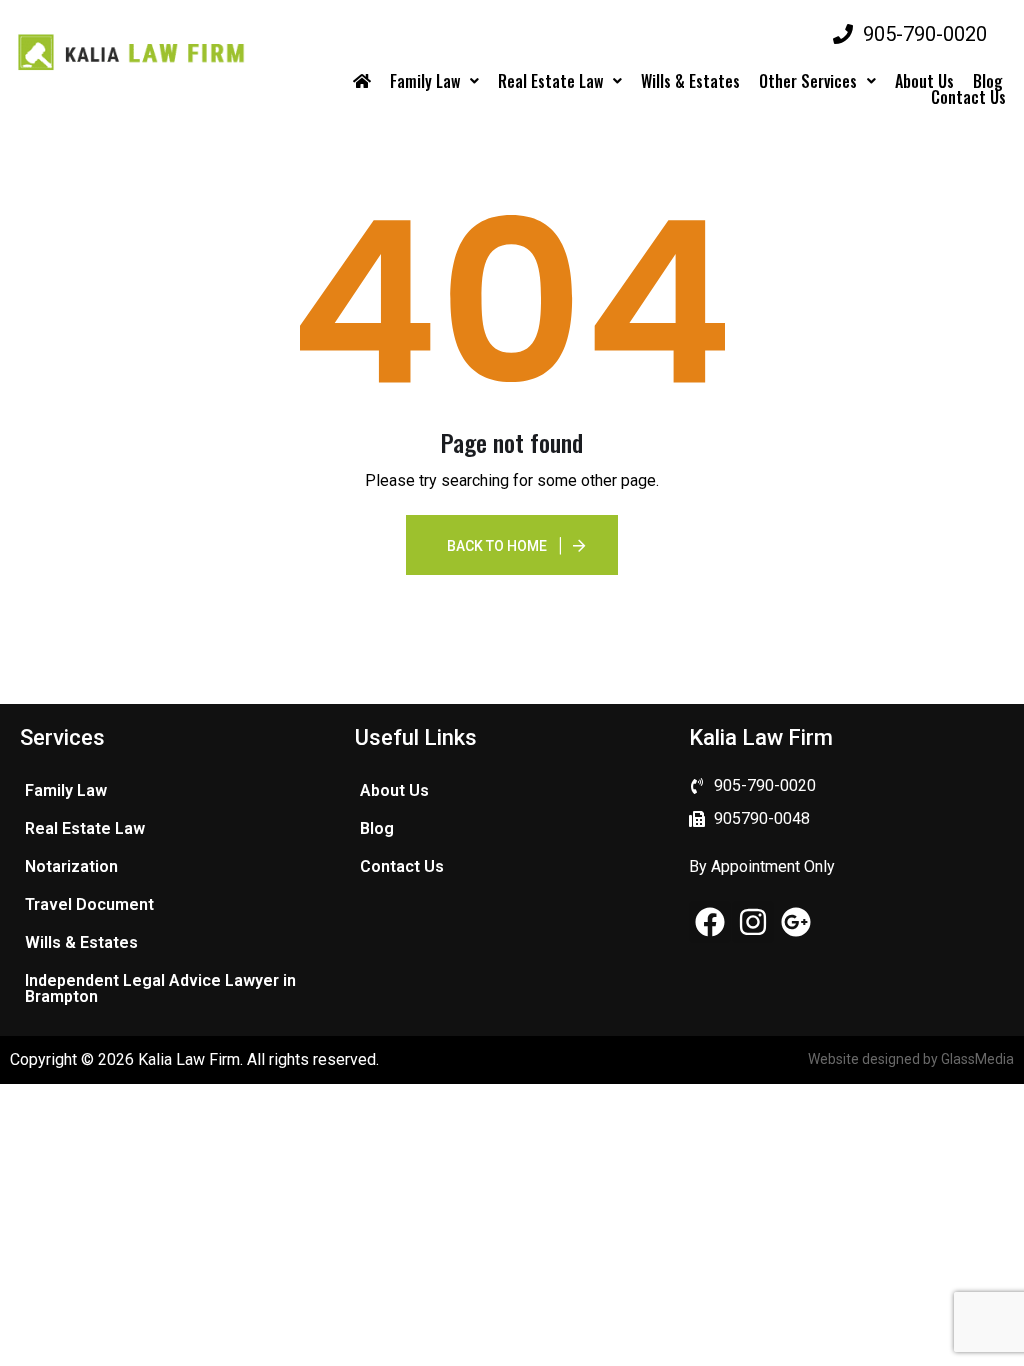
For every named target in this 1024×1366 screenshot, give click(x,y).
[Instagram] (753, 922)
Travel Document (89, 904)
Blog (988, 81)
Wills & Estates (690, 81)
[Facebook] (710, 922)
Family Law (425, 81)
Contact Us (968, 97)
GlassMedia (977, 1059)
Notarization (71, 866)
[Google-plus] (796, 922)
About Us (924, 81)
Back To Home (497, 546)
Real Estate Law (550, 81)
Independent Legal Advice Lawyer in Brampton (160, 988)
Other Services (808, 81)
